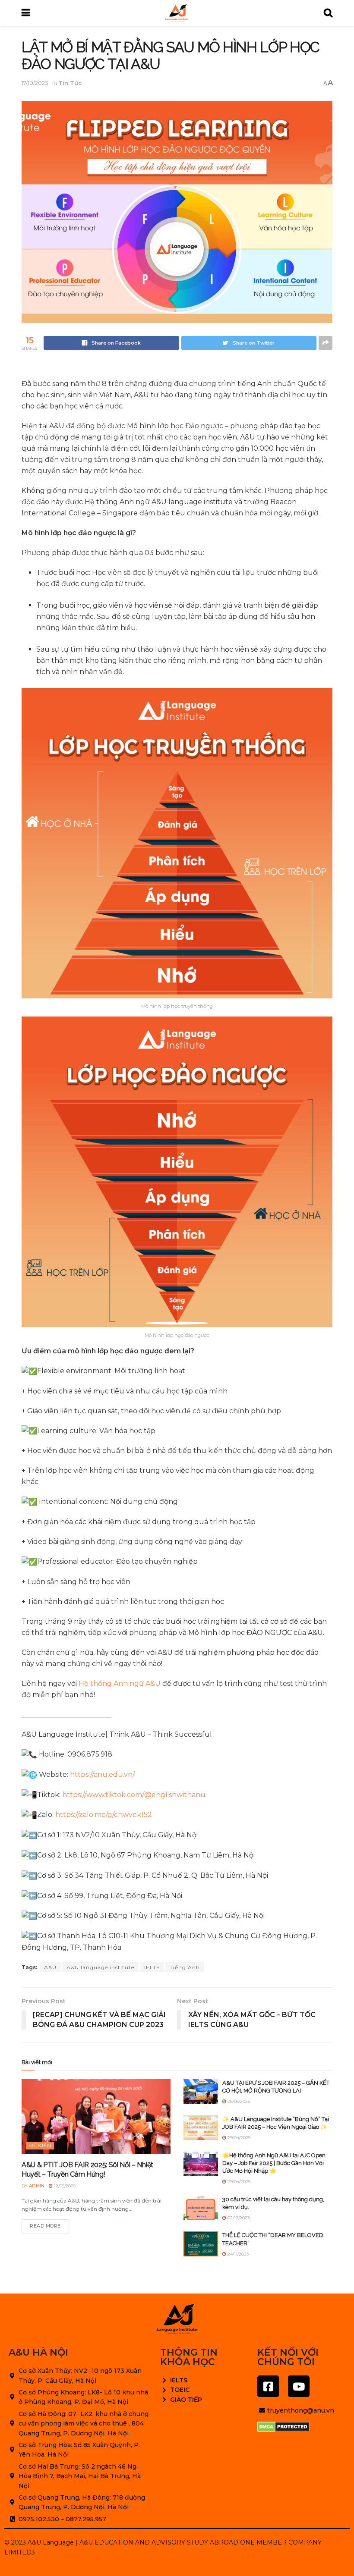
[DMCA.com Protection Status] (283, 2427)
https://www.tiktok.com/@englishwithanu (134, 1795)
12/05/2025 (64, 2186)
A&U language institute (100, 1967)
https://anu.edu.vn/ (102, 1774)
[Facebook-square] (268, 2386)
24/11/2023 (237, 2254)
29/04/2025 (238, 2138)
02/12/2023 (238, 2218)
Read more (45, 2226)
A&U (50, 1967)
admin (37, 2186)
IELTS (152, 1967)
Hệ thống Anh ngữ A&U (120, 1683)
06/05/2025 (238, 2101)
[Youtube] (299, 2386)
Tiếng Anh (185, 1967)
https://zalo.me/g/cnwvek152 (104, 1815)
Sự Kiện (40, 2146)
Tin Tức (70, 83)
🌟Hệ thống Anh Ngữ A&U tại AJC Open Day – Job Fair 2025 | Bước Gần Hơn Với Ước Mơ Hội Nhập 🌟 (274, 2163)
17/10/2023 (35, 83)
